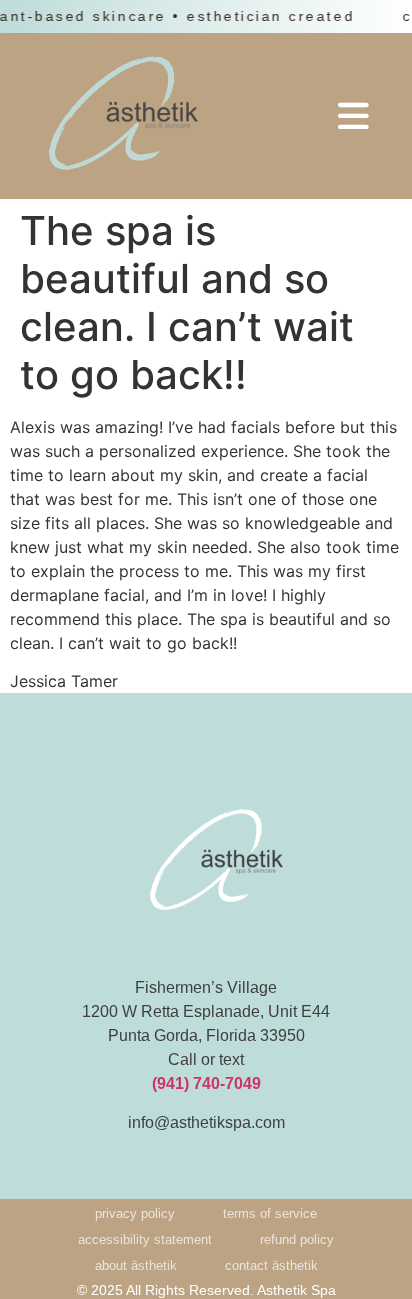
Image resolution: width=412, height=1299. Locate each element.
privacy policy (135, 1213)
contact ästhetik (271, 1265)
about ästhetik (136, 1265)
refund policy (297, 1239)
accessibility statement (145, 1239)
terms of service (270, 1213)
